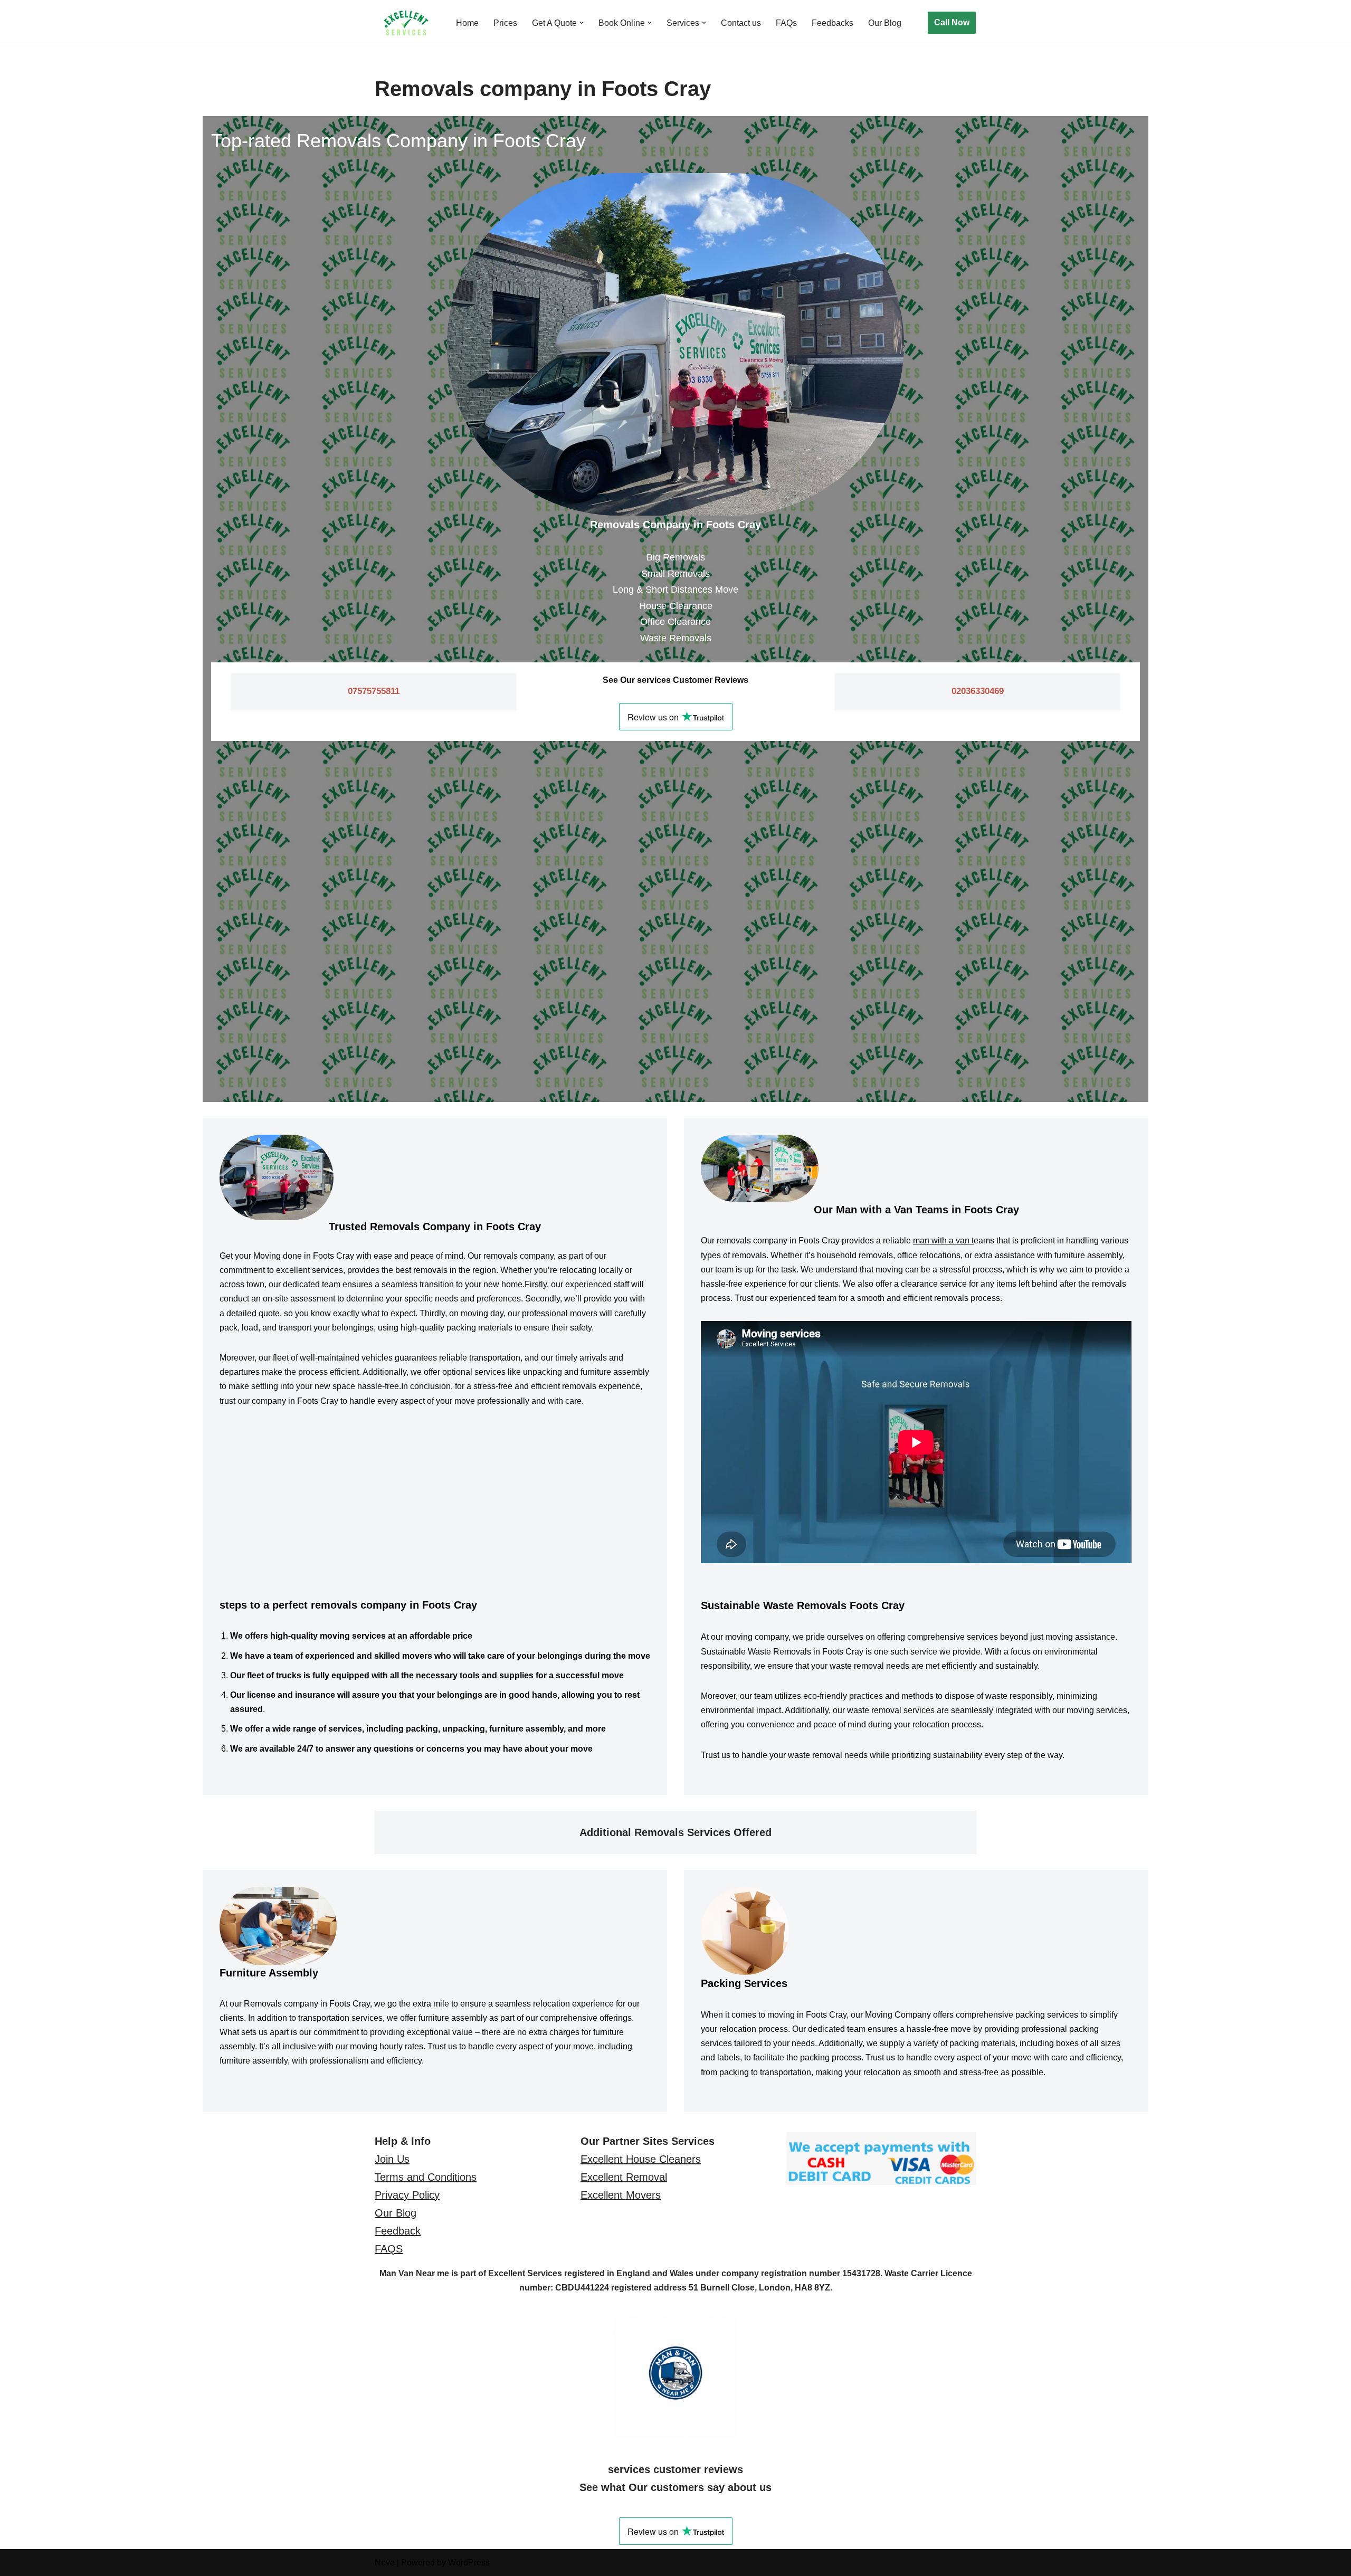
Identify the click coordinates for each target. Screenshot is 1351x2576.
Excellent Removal (624, 2177)
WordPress (469, 2563)
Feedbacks (833, 23)
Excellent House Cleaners (641, 2159)
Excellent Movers (621, 2195)
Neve (385, 2563)
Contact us (741, 23)
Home (467, 23)
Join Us (392, 2159)
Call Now (952, 22)
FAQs (786, 23)
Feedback (398, 2231)
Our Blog (885, 23)
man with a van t (943, 1241)
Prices (505, 23)
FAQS (389, 2249)
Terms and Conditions (426, 2177)
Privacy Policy (407, 2195)
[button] (582, 23)
